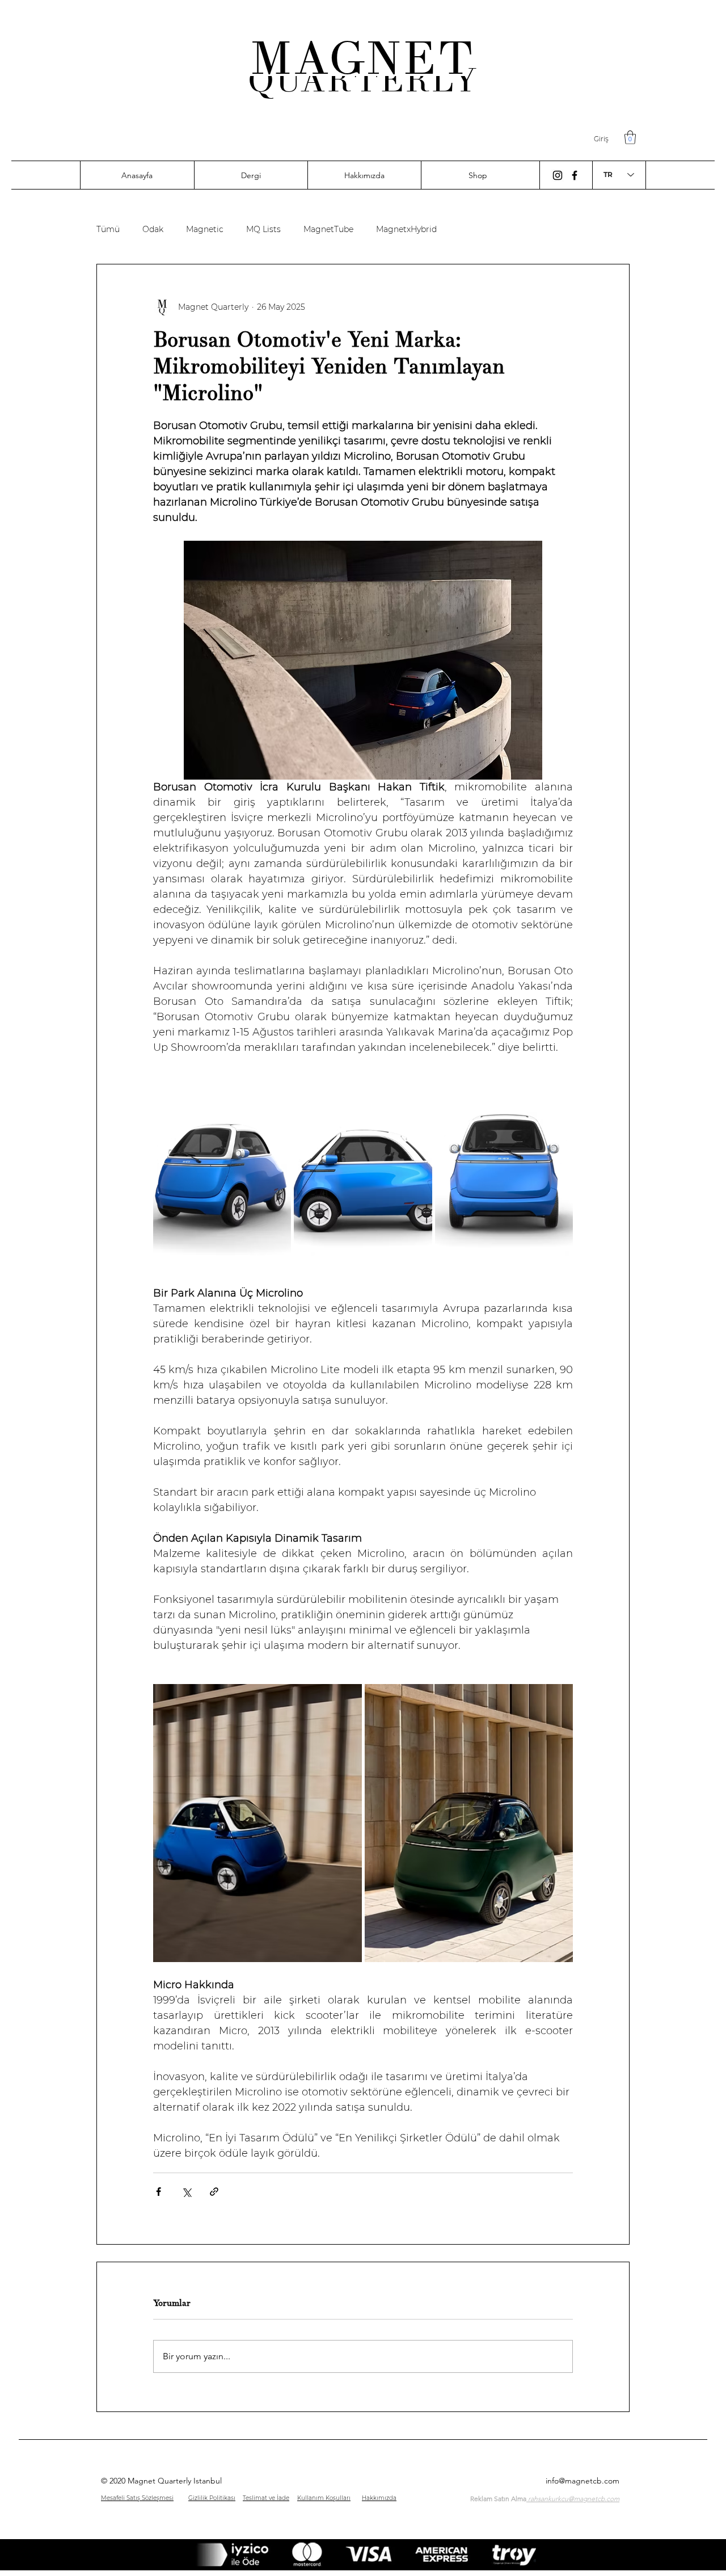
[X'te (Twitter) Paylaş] (186, 2192)
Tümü (108, 230)
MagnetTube (328, 230)
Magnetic (205, 230)
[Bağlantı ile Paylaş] (214, 2192)
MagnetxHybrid (406, 230)
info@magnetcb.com (583, 2481)
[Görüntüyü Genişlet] (222, 1178)
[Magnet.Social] (575, 175)
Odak (153, 230)
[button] (630, 137)
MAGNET (363, 58)
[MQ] (558, 175)
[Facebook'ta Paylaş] (159, 2192)
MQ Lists (263, 230)
